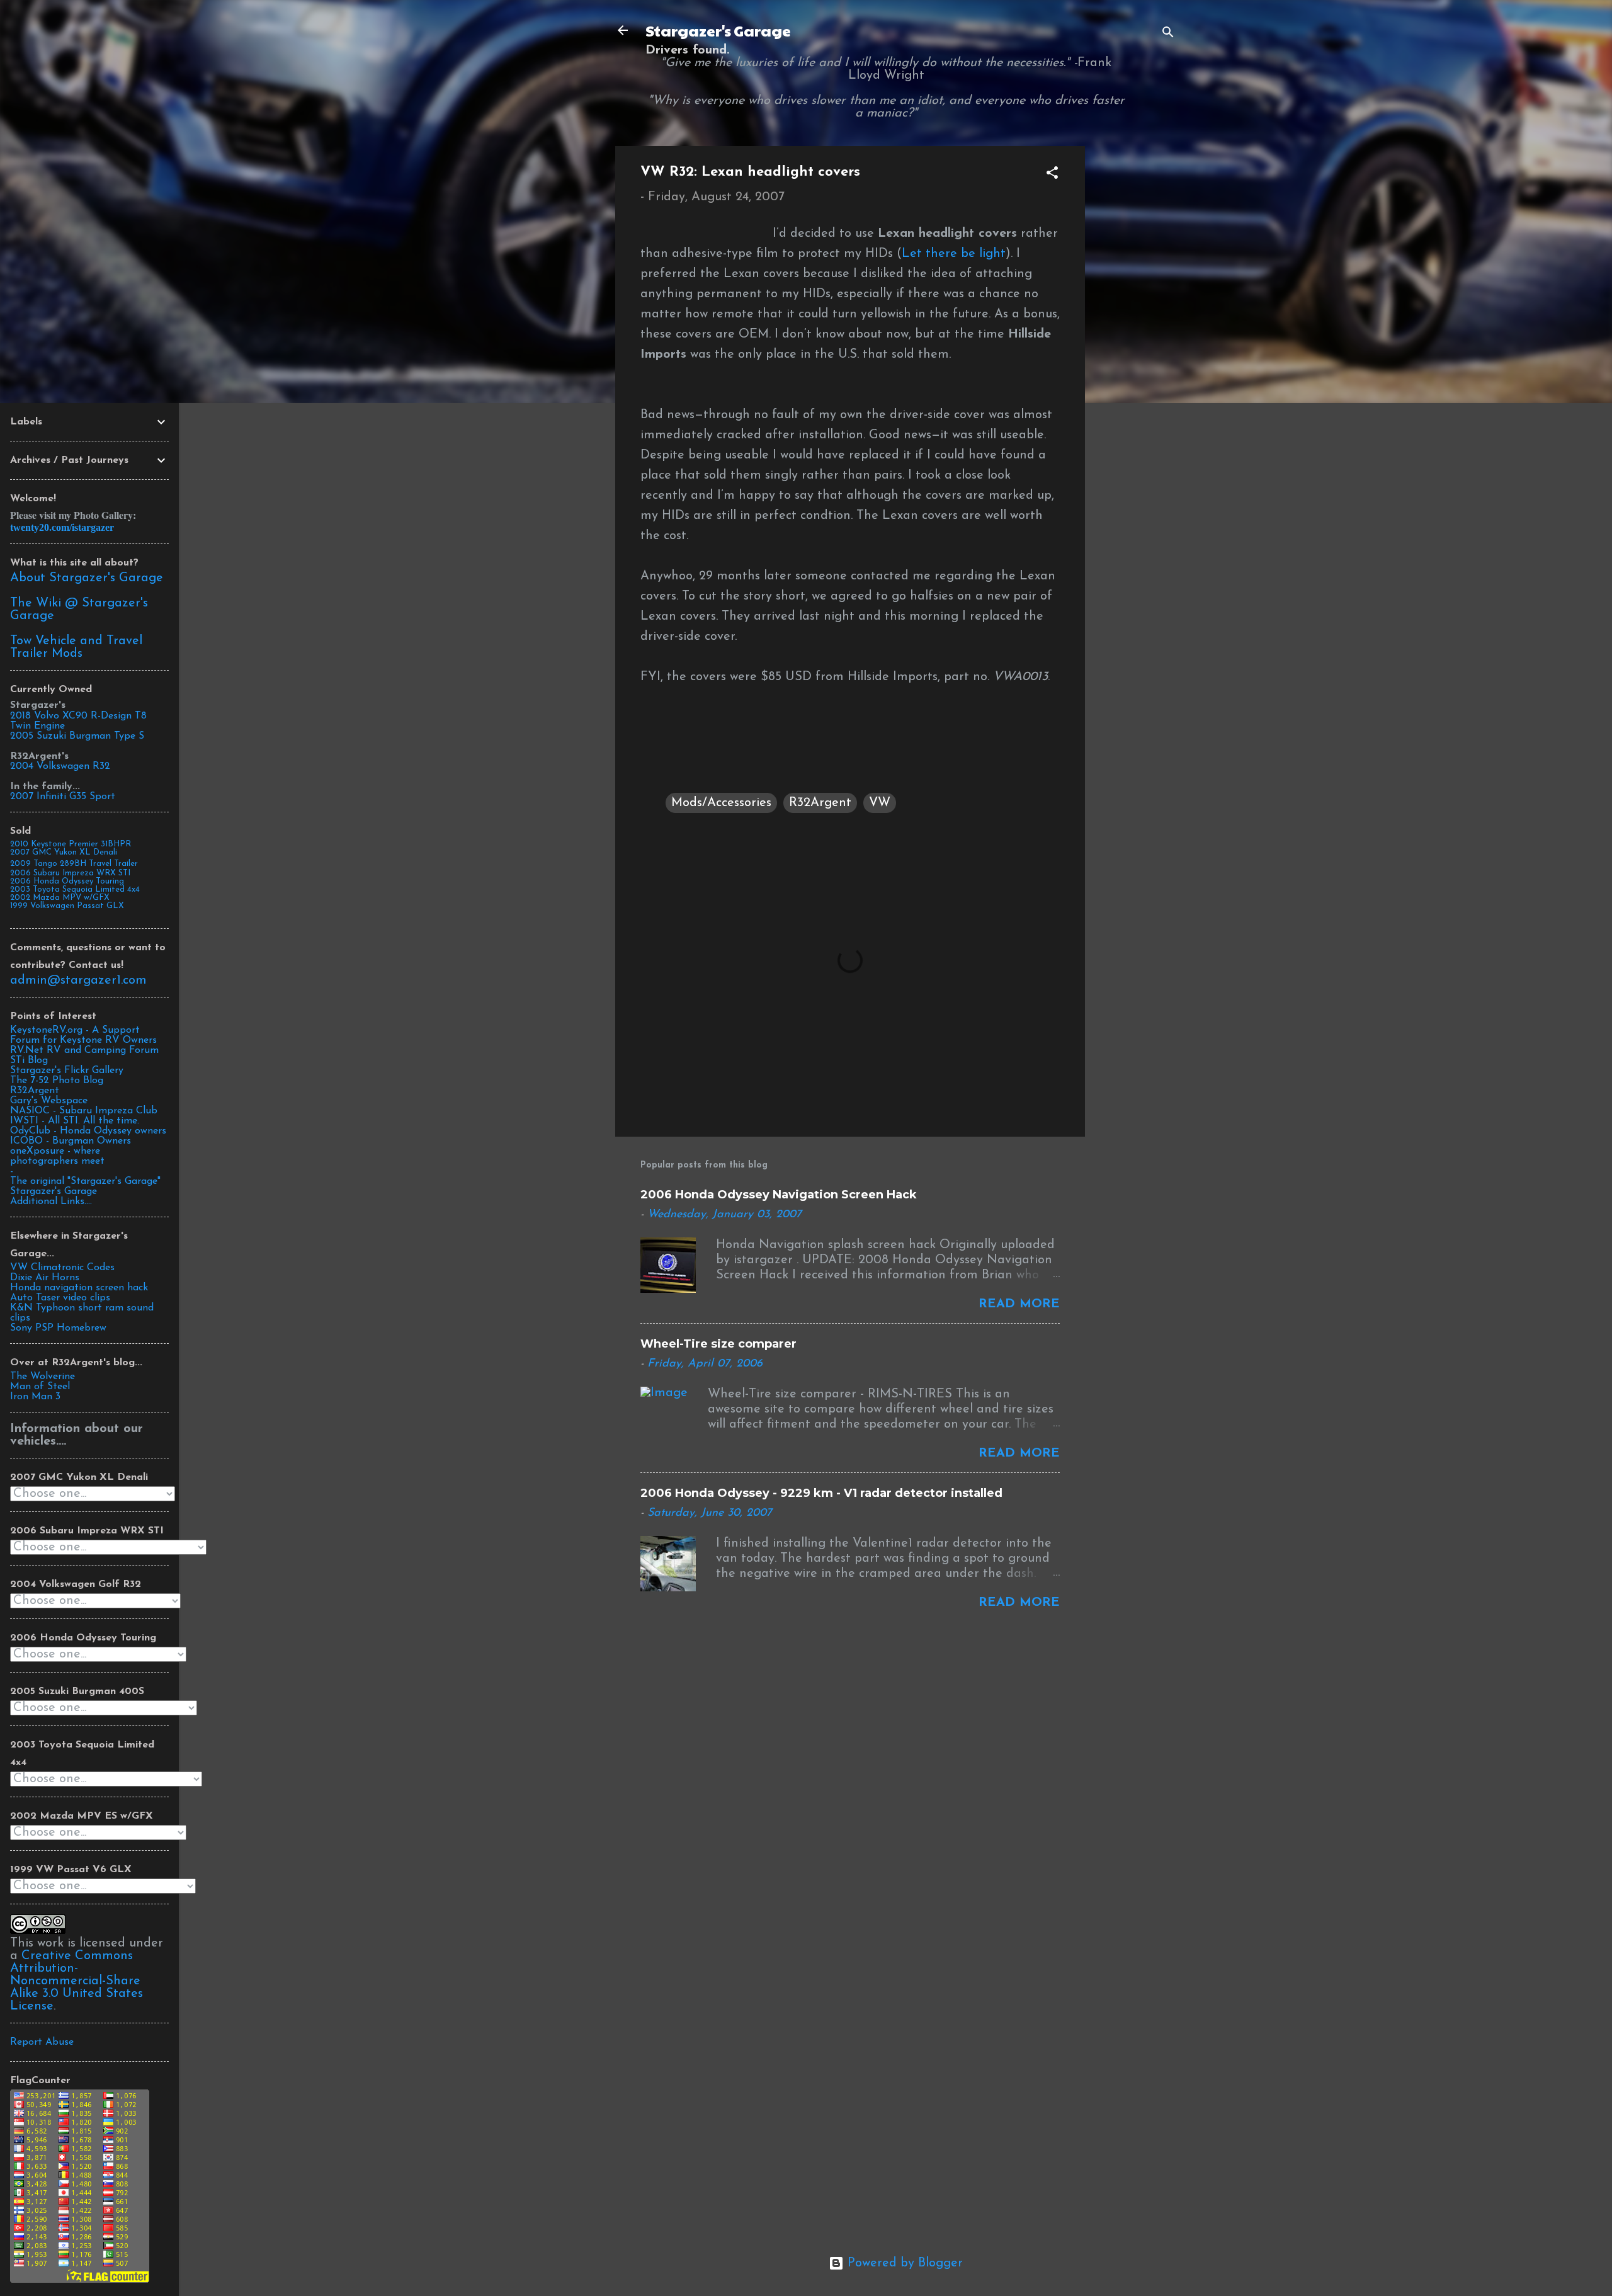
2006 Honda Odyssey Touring (67, 881)
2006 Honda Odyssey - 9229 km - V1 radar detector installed (821, 1493)
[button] (1052, 175)
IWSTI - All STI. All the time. (75, 1121)
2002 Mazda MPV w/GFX (60, 898)
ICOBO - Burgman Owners (71, 1141)
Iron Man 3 (35, 1397)
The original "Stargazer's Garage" (85, 1181)
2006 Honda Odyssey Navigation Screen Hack (779, 1195)
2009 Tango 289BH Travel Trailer (74, 864)
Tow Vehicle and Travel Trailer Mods (76, 647)
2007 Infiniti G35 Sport (63, 797)
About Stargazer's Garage (87, 578)
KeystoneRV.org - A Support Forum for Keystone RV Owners (83, 1035)
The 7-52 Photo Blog (57, 1081)
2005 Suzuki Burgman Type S (77, 736)
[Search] (1168, 34)
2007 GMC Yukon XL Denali (64, 852)
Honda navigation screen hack (79, 1288)
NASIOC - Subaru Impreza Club (84, 1111)
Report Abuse (42, 2042)
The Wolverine (43, 1377)
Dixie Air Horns (45, 1278)
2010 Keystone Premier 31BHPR (71, 844)
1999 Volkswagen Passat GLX (67, 906)
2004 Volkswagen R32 (60, 766)
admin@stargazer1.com (78, 980)
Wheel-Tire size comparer (718, 1344)
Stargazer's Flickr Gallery (67, 1071)
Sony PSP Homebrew (58, 1328)
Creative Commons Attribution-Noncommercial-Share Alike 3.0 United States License (77, 1981)
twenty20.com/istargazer (62, 527)
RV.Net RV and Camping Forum (84, 1050)
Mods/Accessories (721, 803)
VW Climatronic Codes (62, 1268)
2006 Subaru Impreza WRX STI (70, 873)
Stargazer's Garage (718, 30)
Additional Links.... (51, 1202)
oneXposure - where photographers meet (57, 1156)
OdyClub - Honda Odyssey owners (88, 1131)
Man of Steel (40, 1387)
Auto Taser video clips (60, 1298)
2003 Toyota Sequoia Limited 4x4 (75, 889)
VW (880, 803)
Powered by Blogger (903, 2263)
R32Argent (820, 803)
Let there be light (954, 254)
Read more (1019, 1304)
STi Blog (29, 1060)
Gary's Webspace (49, 1101)
